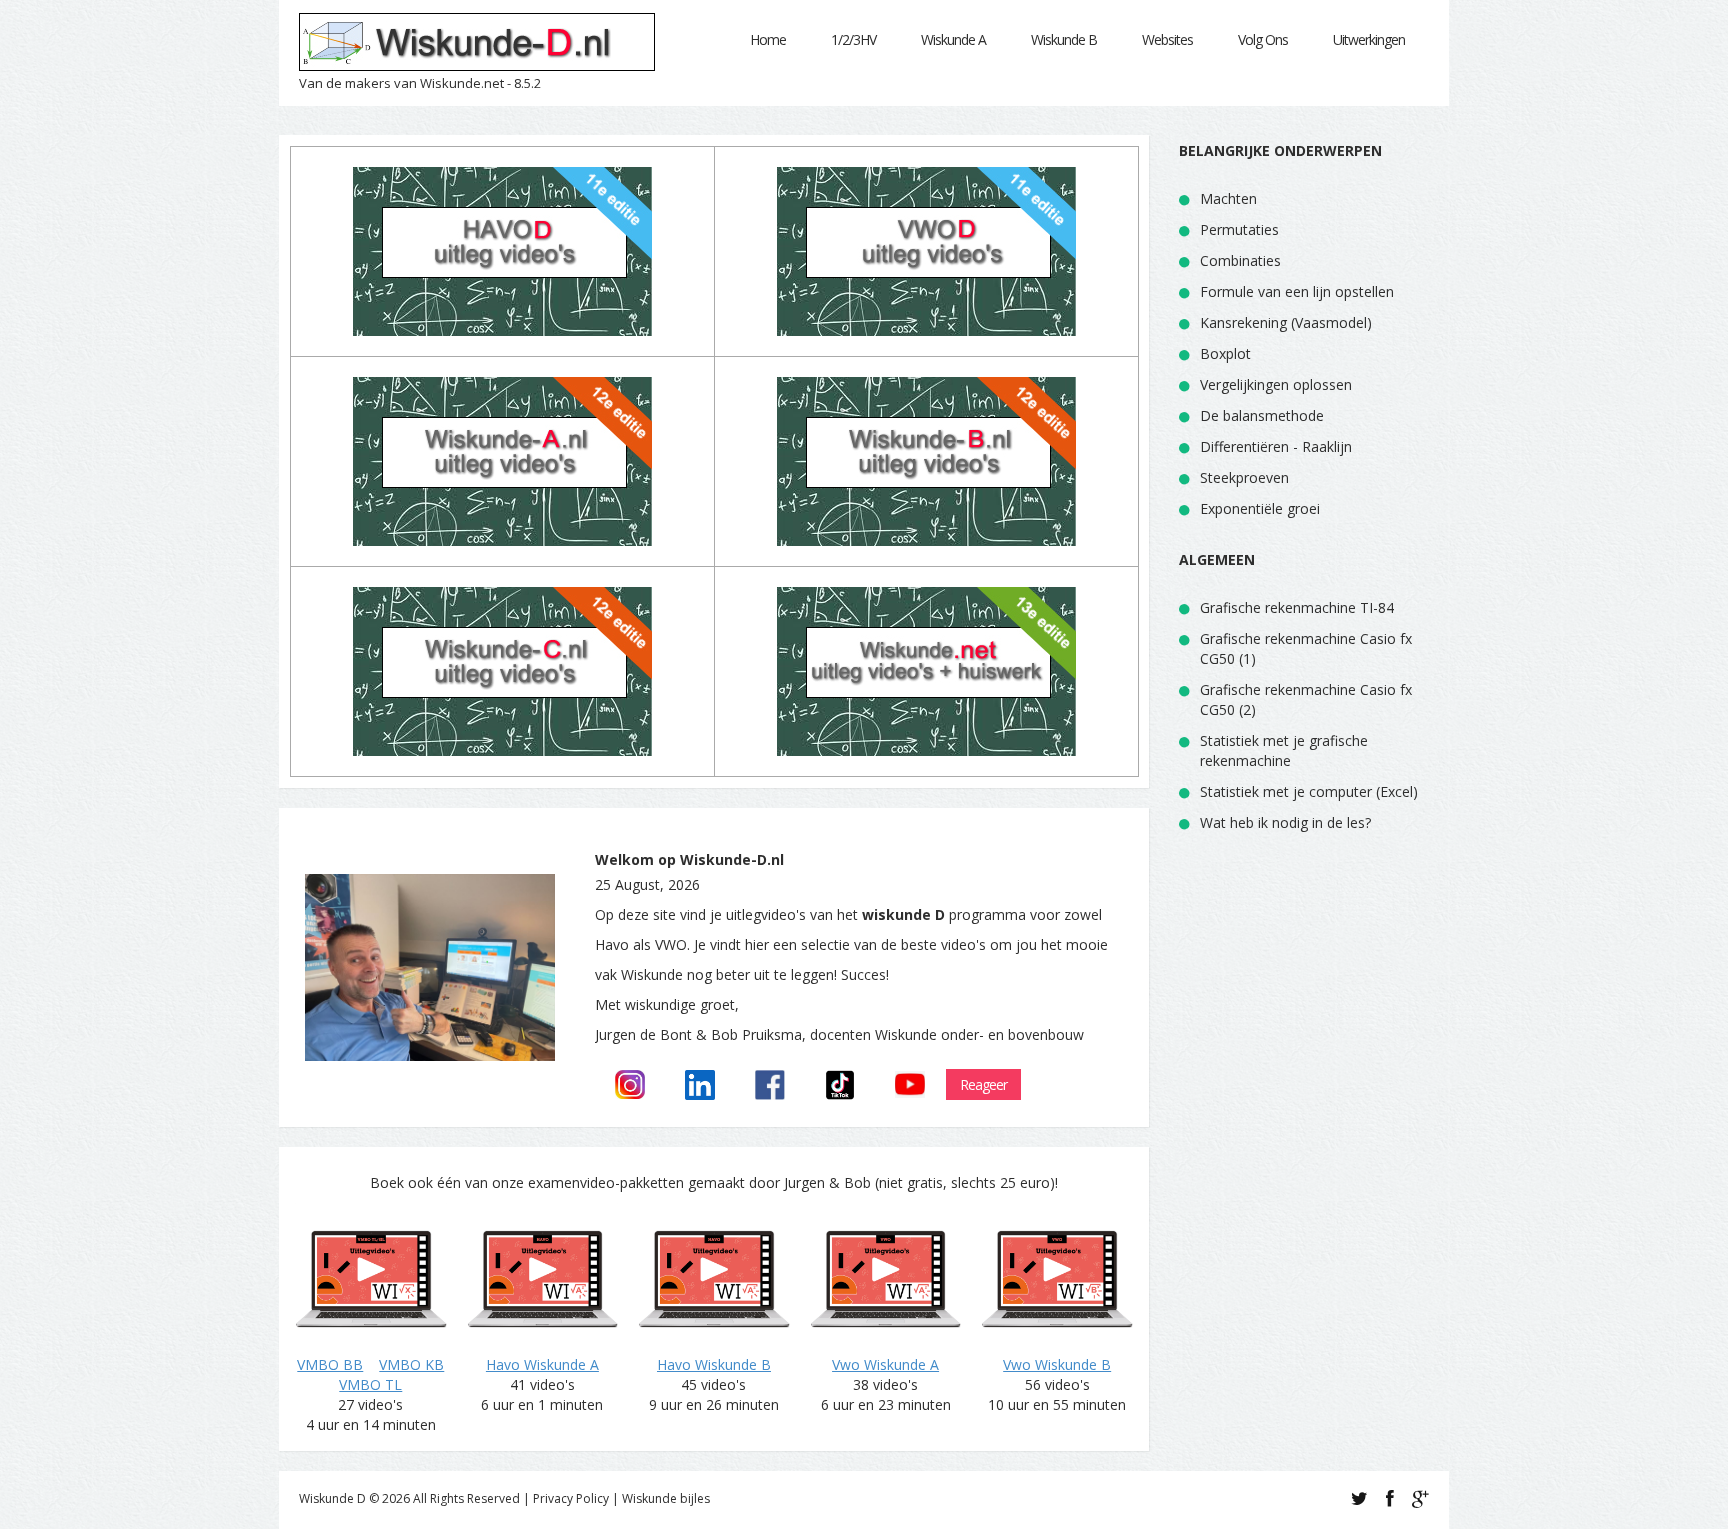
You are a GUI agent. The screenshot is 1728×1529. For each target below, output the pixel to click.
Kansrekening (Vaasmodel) (1286, 322)
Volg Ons (1263, 39)
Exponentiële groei (1260, 508)
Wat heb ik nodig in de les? (1285, 822)
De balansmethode (1262, 415)
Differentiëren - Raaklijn (1276, 446)
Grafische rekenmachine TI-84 (1297, 607)
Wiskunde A (953, 39)
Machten (1228, 198)
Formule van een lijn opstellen (1297, 291)
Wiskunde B (1064, 39)
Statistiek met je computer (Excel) (1309, 791)
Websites (1167, 39)
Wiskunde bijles (666, 1498)
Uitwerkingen (1369, 39)
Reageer (983, 1084)
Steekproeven (1244, 477)
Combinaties (1240, 260)
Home (768, 39)
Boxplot (1225, 353)
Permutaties (1239, 229)
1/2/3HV (853, 39)
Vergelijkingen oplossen (1276, 384)
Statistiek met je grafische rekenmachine (1284, 750)
